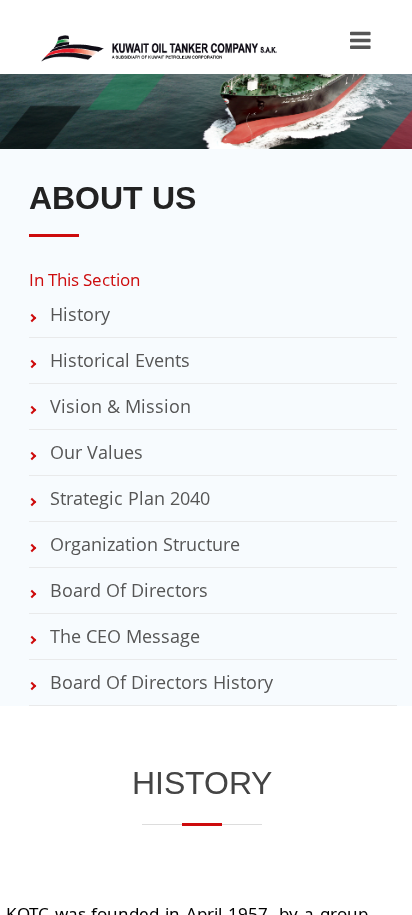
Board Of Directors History (159, 682)
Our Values (94, 452)
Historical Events (117, 360)
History (77, 314)
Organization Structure (142, 544)
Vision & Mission (118, 406)
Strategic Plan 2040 (127, 498)
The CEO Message (122, 636)
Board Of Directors (126, 590)
